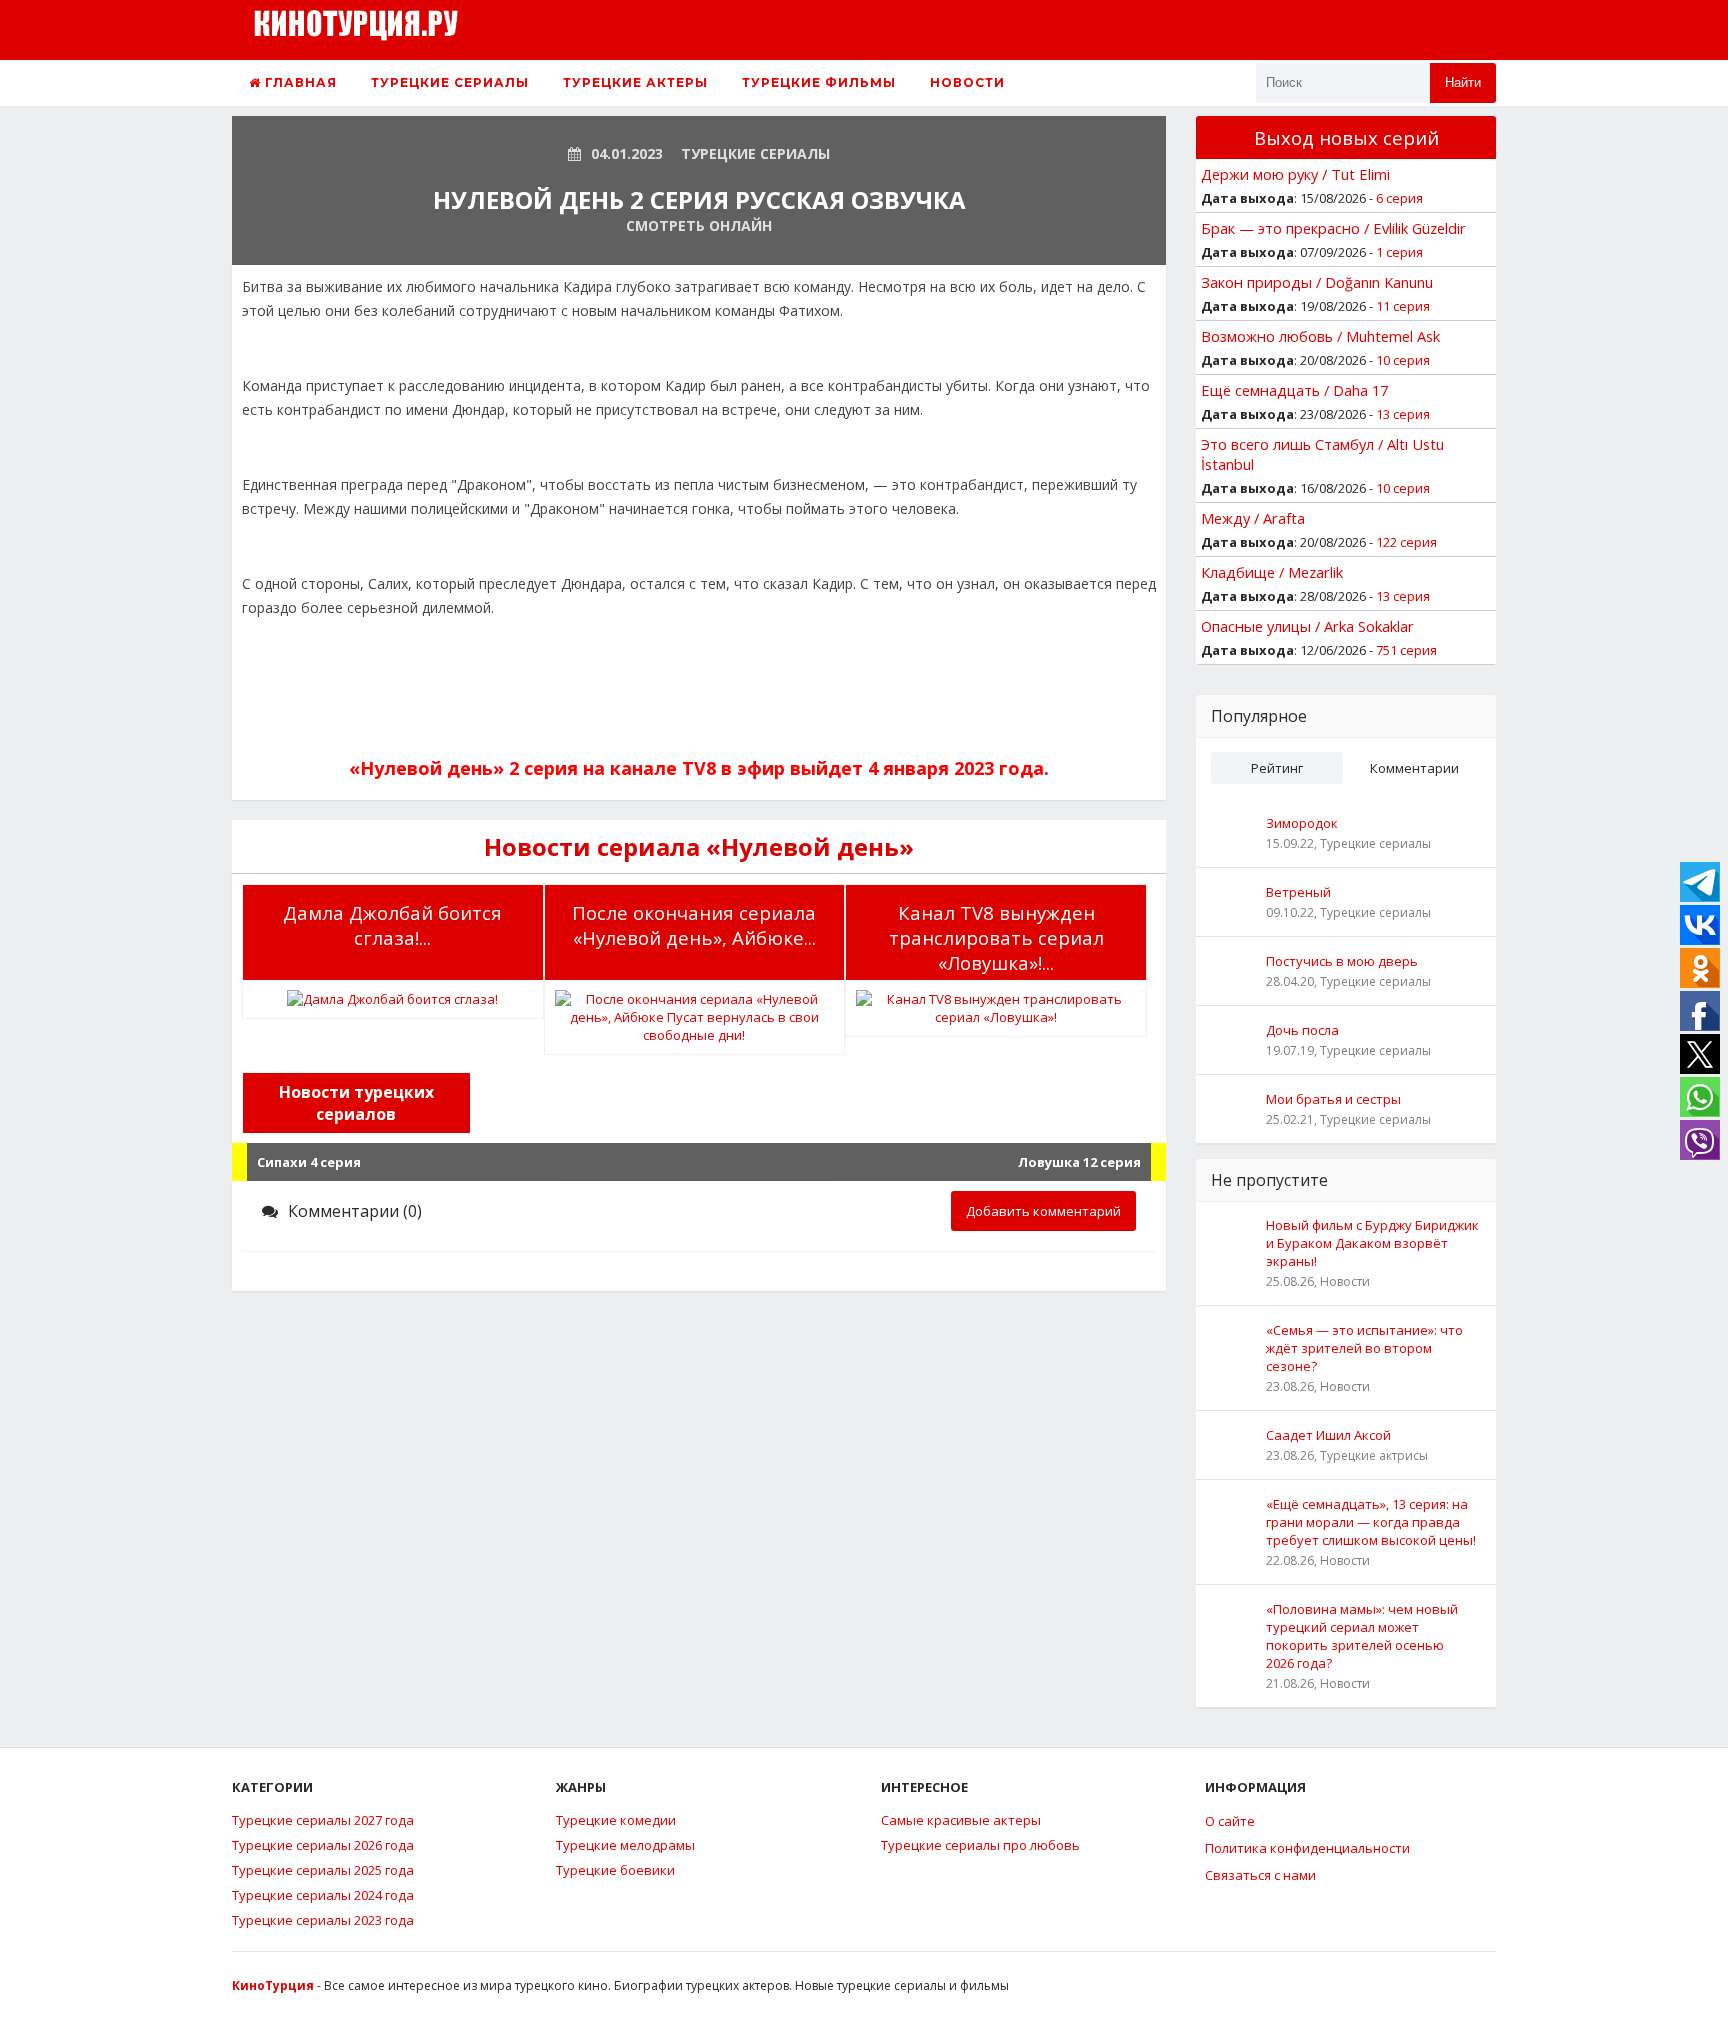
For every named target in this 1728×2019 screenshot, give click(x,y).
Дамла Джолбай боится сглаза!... (392, 925)
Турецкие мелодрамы (625, 1845)
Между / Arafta (1253, 518)
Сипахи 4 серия (309, 1162)
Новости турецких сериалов (356, 1103)
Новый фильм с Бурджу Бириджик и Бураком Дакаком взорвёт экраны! (1372, 1243)
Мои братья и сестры (1333, 1099)
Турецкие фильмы (819, 82)
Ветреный (1298, 892)
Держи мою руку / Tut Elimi (1295, 174)
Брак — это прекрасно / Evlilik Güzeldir (1333, 228)
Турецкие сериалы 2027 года (323, 1820)
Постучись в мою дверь (1342, 961)
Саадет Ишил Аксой (1328, 1435)
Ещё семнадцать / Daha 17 (1294, 390)
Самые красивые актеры (961, 1820)
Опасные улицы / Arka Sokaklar (1307, 626)
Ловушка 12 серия (1079, 1162)
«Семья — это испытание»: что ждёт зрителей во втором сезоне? (1364, 1348)
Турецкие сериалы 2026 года (323, 1845)
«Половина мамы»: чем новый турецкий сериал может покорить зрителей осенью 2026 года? (1362, 1636)
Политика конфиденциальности (1307, 1848)
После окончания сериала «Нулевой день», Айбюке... (694, 925)
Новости (967, 82)
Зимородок (1302, 823)
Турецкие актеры (635, 82)
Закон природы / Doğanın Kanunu (1317, 282)
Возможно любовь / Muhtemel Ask (1320, 336)
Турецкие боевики (615, 1870)
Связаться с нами (1260, 1875)
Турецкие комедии (616, 1820)
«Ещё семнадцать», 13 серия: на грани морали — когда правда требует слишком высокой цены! (1371, 1522)
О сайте (1230, 1821)
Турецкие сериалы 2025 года (323, 1870)
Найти (1463, 82)
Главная (299, 82)
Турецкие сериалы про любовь (980, 1845)
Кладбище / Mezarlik (1272, 572)
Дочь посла (1302, 1030)
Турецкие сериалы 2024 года (323, 1895)
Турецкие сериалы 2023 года (323, 1920)
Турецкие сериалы (450, 82)
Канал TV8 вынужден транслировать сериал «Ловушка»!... (996, 937)
